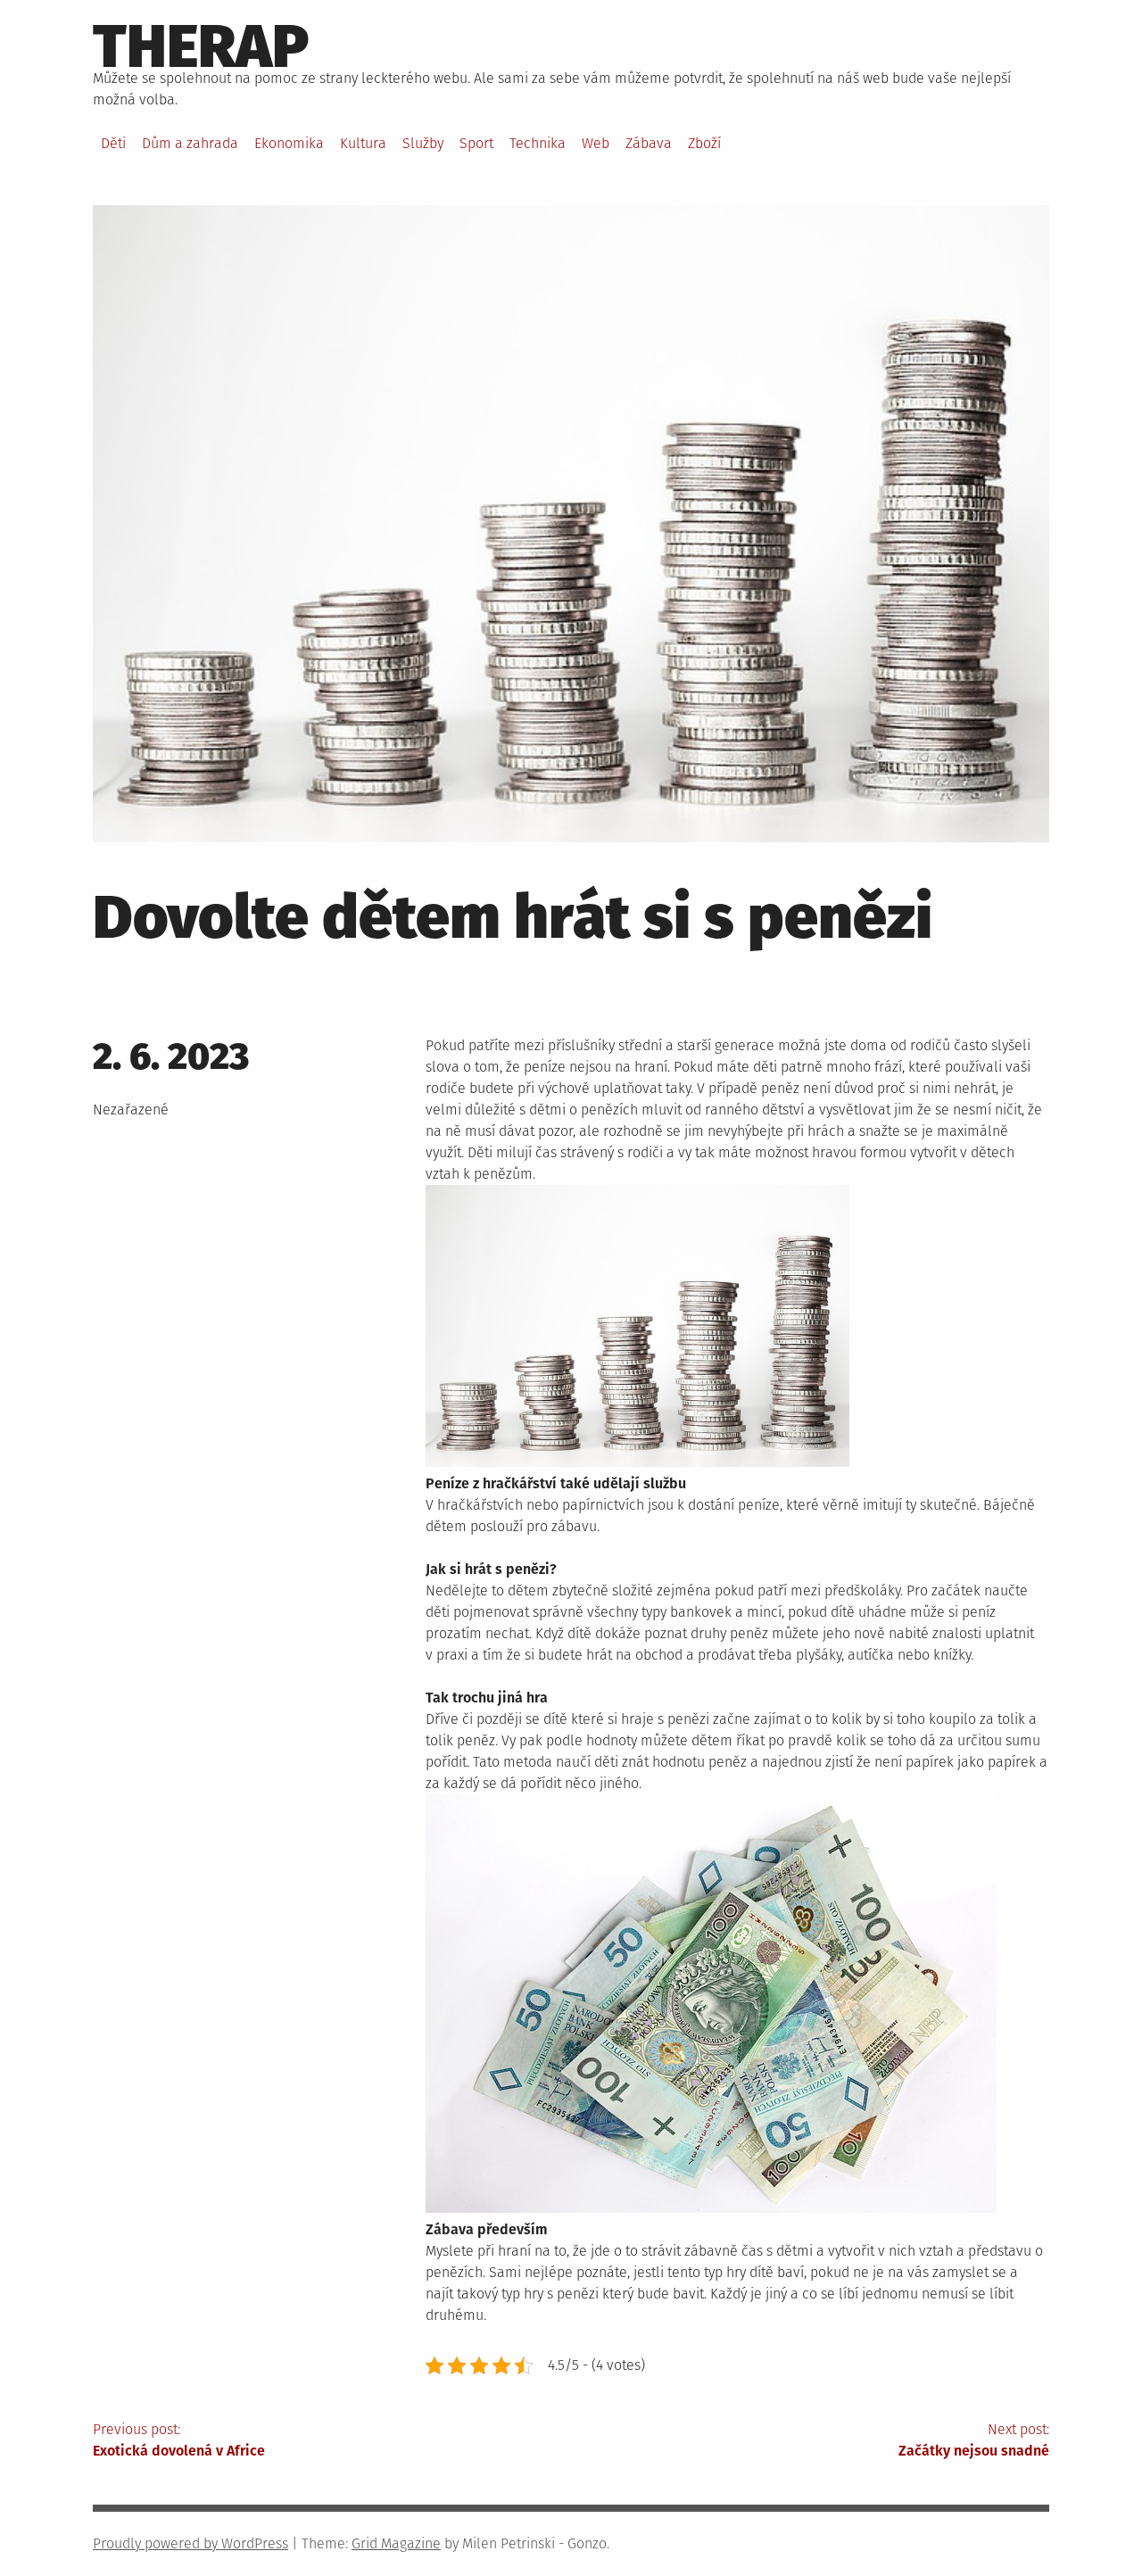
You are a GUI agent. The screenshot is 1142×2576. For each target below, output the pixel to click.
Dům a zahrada (190, 143)
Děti (113, 143)
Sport (476, 143)
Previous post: (179, 2440)
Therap (201, 46)
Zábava (649, 143)
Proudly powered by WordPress (190, 2543)
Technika (538, 143)
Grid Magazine (396, 2543)
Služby (423, 143)
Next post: (974, 2440)
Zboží (704, 143)
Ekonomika (289, 143)
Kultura (363, 143)
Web (596, 143)
